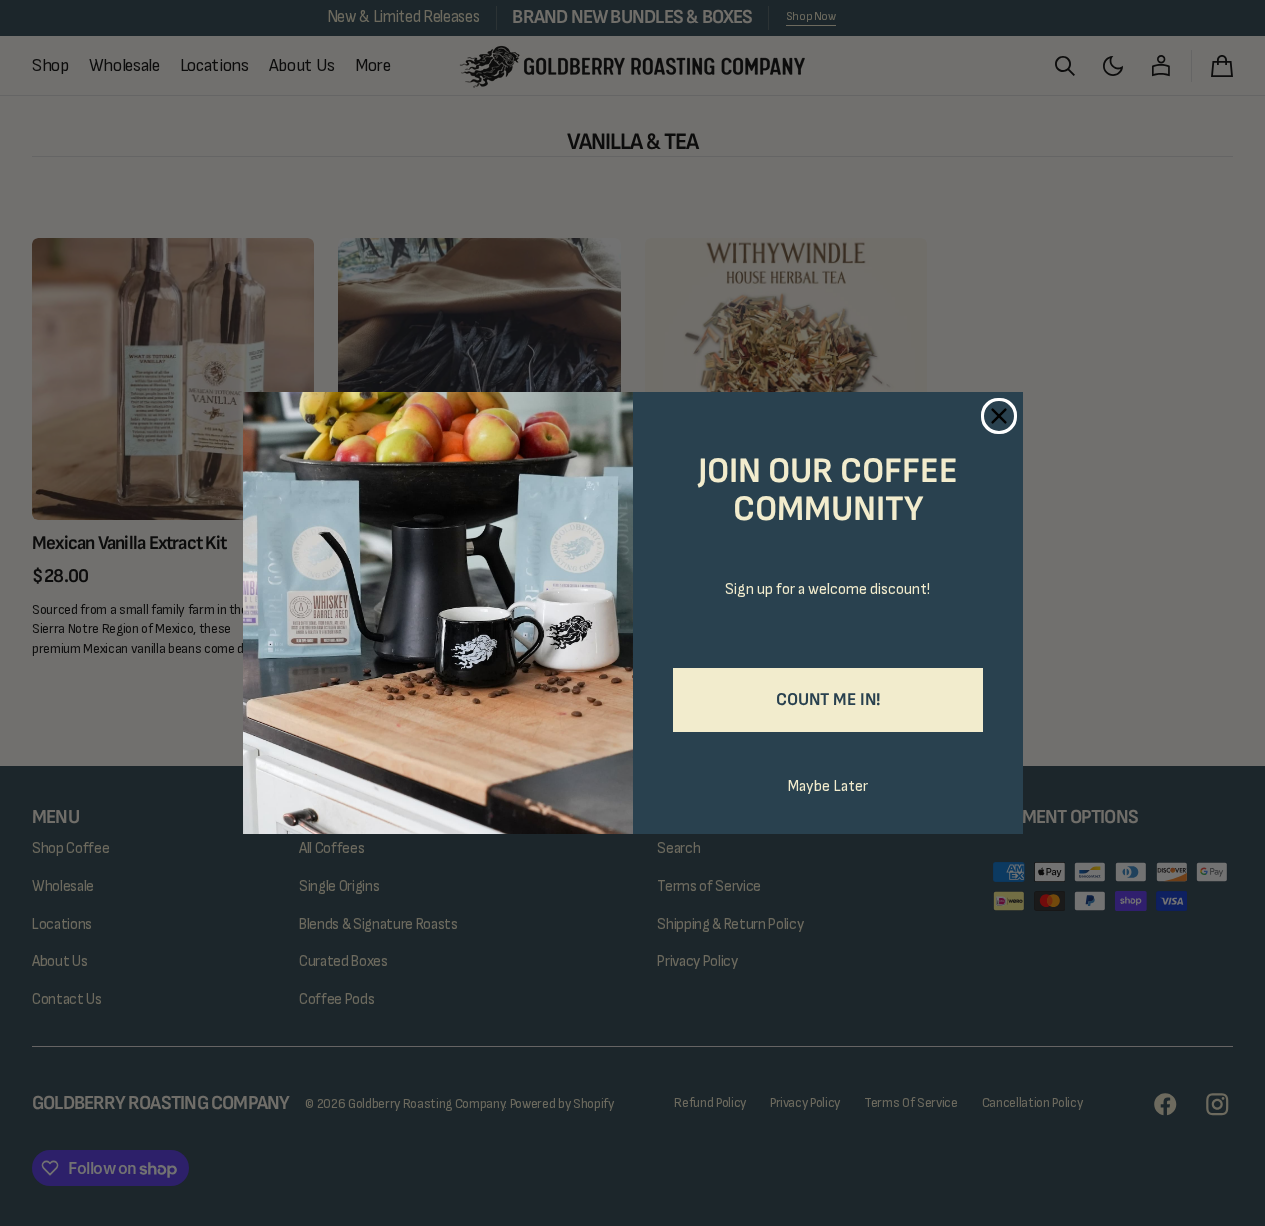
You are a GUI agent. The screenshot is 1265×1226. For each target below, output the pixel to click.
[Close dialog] (999, 416)
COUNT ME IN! (828, 699)
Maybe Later (828, 786)
